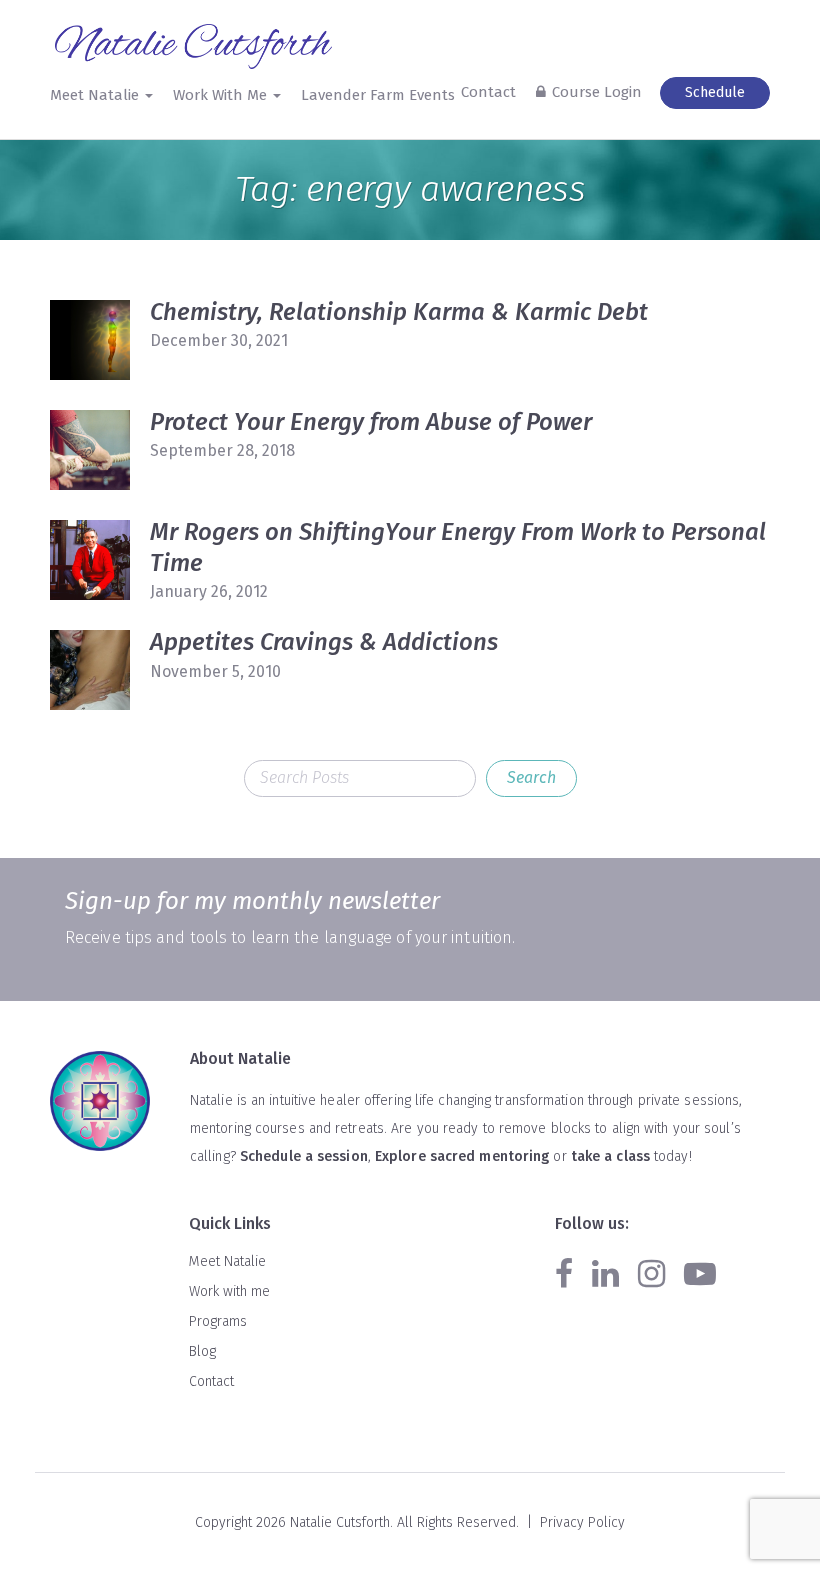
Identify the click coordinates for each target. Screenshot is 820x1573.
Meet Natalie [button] (96, 95)
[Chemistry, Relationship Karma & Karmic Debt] (90, 340)
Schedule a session (304, 1156)
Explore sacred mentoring (462, 1156)
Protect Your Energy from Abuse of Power (371, 422)
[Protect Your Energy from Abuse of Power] (90, 450)
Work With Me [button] (222, 95)
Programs (218, 1321)
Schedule (715, 92)
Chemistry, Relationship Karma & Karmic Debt (399, 312)
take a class (610, 1156)
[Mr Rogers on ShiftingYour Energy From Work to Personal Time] (90, 560)
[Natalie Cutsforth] (195, 46)
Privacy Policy (582, 1522)
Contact (488, 92)
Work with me (229, 1291)
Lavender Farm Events (378, 95)
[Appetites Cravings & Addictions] (90, 670)
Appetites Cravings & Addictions (324, 642)
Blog (202, 1351)
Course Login (597, 92)
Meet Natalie (227, 1261)
